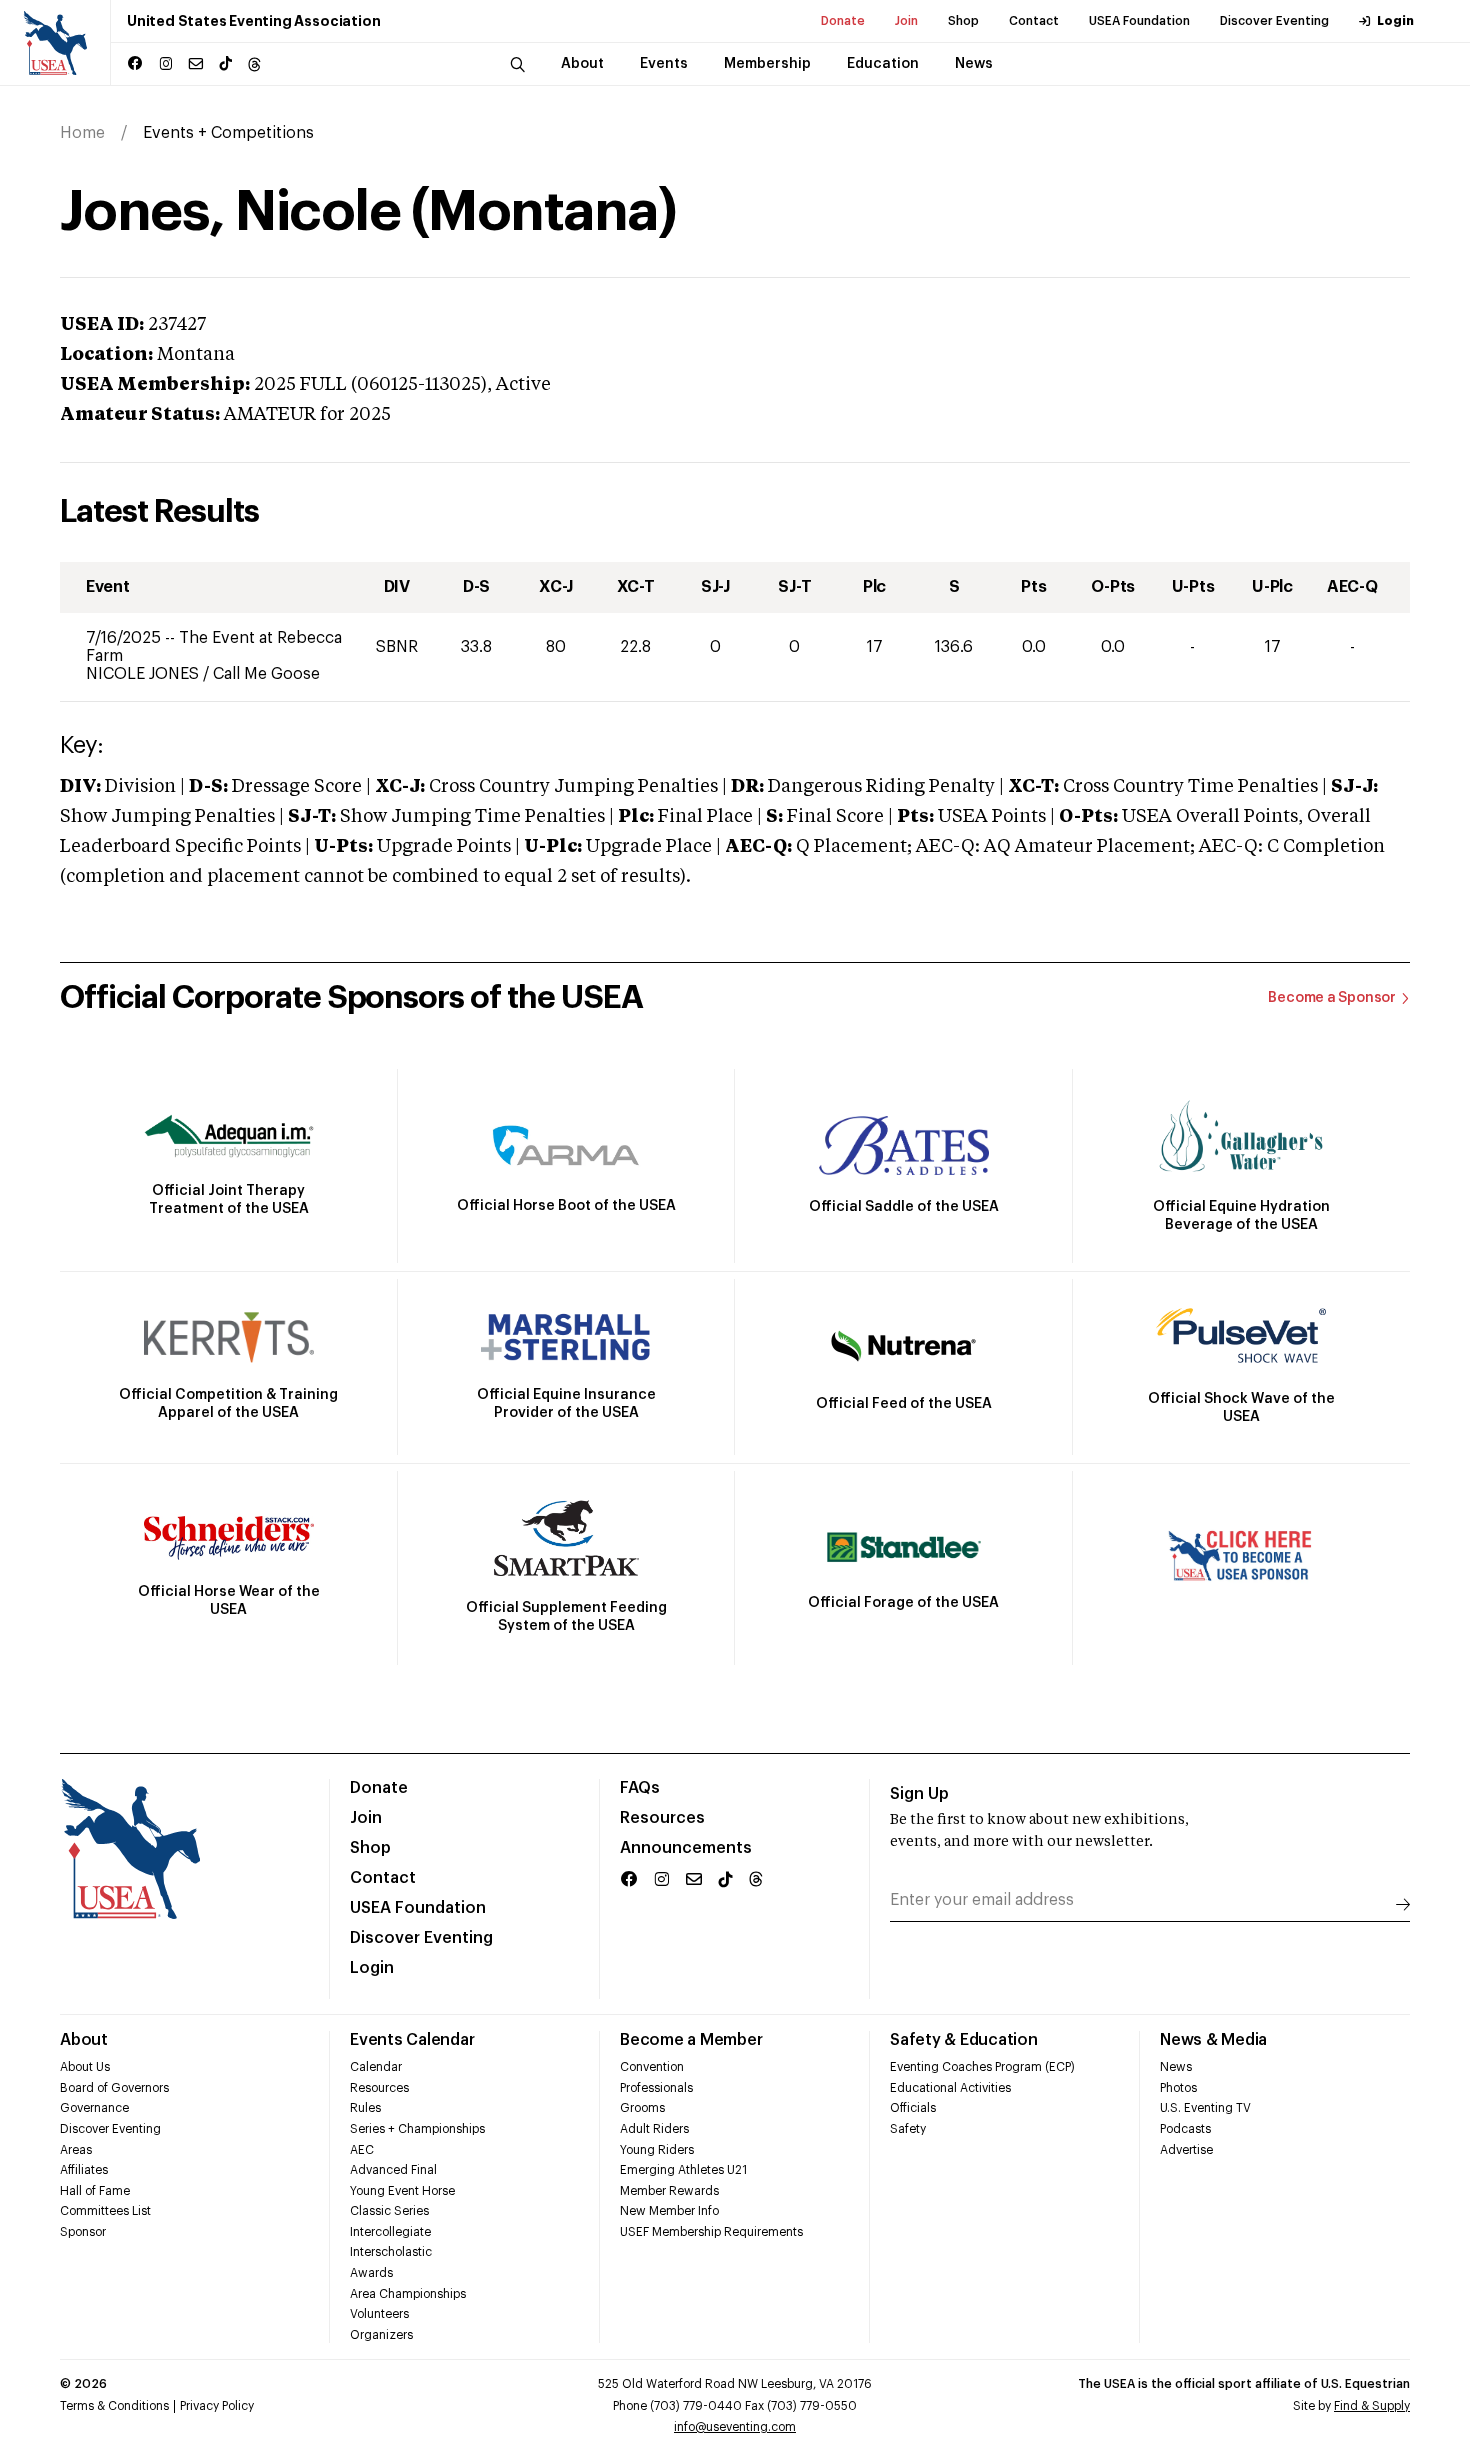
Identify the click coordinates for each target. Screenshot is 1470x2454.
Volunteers (379, 2314)
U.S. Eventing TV (1205, 2108)
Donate (843, 21)
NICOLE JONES (144, 674)
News (1176, 2067)
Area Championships (408, 2294)
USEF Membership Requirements (711, 2232)
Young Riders (657, 2150)
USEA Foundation (1139, 21)
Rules (365, 2108)
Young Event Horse (402, 2191)
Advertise (1186, 2150)
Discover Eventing (1274, 21)
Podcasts (1185, 2129)
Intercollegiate (390, 2232)
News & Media (1213, 2040)
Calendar (376, 2067)
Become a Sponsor (1332, 998)
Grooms (642, 2108)
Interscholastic (391, 2252)
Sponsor (83, 2232)
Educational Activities (950, 2088)
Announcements (686, 1848)
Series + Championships (417, 2129)
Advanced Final (393, 2170)
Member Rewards (669, 2191)
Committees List (105, 2211)
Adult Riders (654, 2129)
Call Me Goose (266, 674)
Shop (963, 21)
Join (906, 21)
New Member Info (669, 2211)
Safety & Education (964, 2040)
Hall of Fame (95, 2191)
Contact (1034, 21)
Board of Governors (114, 2088)
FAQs (640, 1788)
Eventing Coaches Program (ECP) (982, 2067)
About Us (85, 2067)
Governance (94, 2108)
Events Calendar (412, 2040)
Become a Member (691, 2040)
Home (82, 133)
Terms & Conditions (114, 2406)
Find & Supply (1372, 2406)
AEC (362, 2150)
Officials (913, 2108)
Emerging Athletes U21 (683, 2170)
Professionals (656, 2088)
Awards (371, 2273)
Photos (1178, 2088)
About (84, 2040)
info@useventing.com (735, 2427)
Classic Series (389, 2211)
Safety (908, 2129)
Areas (76, 2150)
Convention (652, 2067)
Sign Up (919, 1794)
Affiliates (84, 2170)
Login (1395, 21)
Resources (662, 1818)
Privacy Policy (217, 2406)
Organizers (381, 2335)
